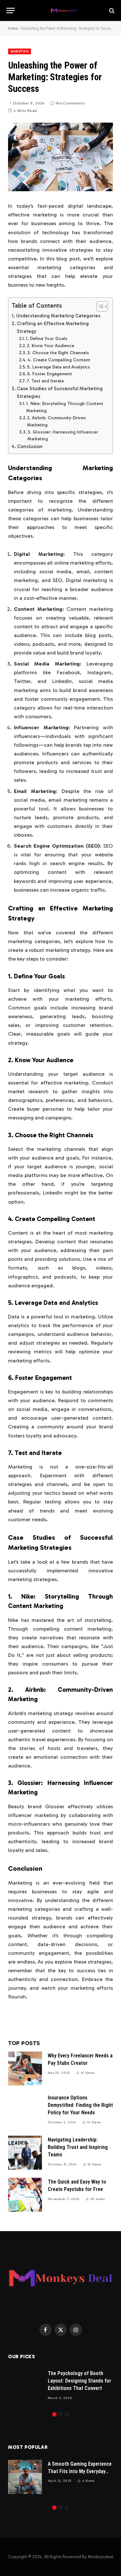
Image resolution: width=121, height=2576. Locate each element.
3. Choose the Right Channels (58, 353)
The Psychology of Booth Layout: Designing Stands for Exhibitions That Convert (80, 2381)
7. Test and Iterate (45, 381)
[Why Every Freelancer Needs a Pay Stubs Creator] (25, 2069)
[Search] (111, 11)
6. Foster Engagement (50, 374)
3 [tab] (67, 2414)
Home (13, 28)
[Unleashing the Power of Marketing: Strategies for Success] (60, 157)
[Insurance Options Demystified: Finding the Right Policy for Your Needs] (25, 2111)
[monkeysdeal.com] (64, 11)
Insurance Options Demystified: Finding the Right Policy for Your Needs (80, 2105)
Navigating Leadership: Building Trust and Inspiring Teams (78, 2147)
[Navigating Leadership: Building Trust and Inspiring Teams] (25, 2153)
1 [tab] (54, 2414)
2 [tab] (60, 2414)
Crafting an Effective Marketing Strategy (53, 327)
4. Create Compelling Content (59, 360)
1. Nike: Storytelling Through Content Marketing (65, 407)
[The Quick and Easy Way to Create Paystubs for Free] (25, 2195)
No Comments (70, 103)
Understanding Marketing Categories (58, 316)
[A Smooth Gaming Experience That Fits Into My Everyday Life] (25, 2477)
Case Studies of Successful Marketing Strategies (60, 392)
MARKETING (20, 51)
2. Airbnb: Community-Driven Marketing (56, 421)
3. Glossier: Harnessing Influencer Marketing (63, 436)
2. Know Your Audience (50, 346)
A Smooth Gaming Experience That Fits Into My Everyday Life (80, 2471)
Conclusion (30, 446)
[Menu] (11, 11)
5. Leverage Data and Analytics (59, 367)
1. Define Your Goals (47, 339)
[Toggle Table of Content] (99, 306)
